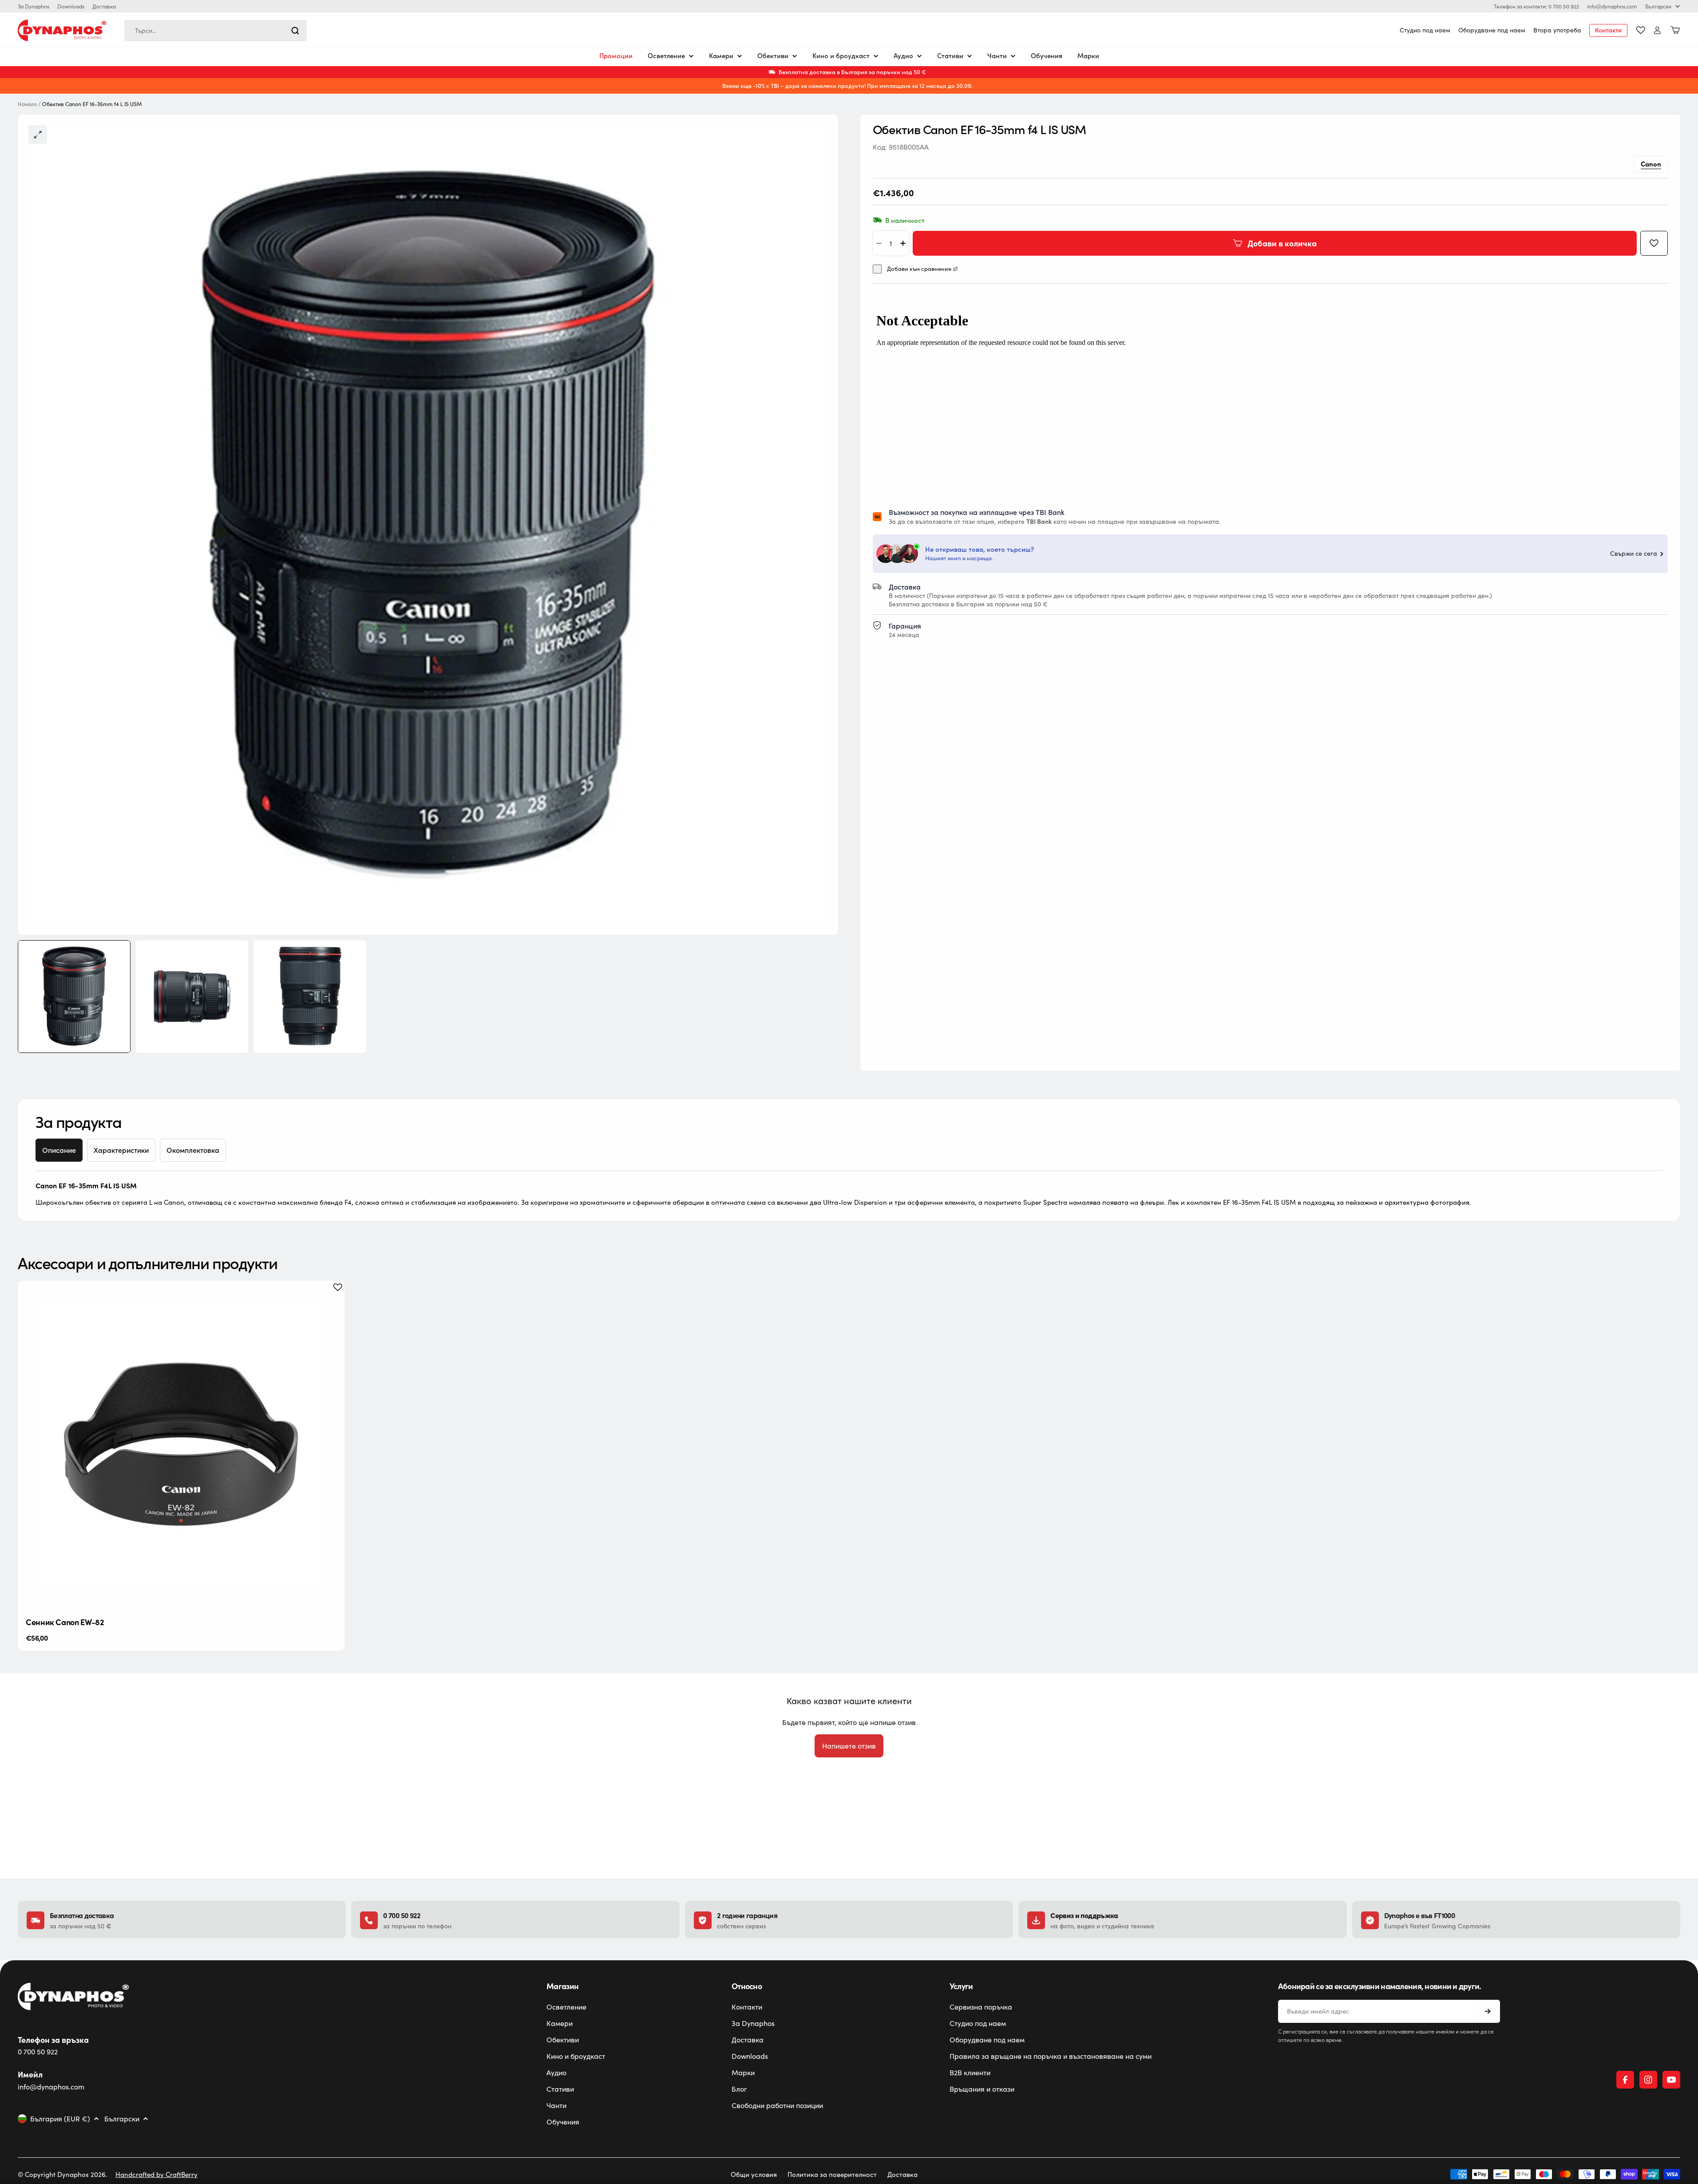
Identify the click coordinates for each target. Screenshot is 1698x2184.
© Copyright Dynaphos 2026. (63, 2174)
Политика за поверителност (832, 2174)
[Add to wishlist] (1654, 243)
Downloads (71, 6)
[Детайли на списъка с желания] (1641, 30)
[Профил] (1657, 30)
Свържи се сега (1634, 554)
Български (1658, 6)
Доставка (104, 6)
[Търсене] (295, 31)
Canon (1651, 164)
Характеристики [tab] (121, 1150)
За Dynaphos (34, 6)
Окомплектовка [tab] (193, 1150)
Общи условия (754, 2174)
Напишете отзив (849, 1746)
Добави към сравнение (919, 269)
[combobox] (216, 31)
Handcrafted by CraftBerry (156, 2174)
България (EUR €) (60, 2119)
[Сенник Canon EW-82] (181, 1444)
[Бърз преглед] (331, 1301)
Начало (27, 104)
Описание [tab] (59, 1150)
